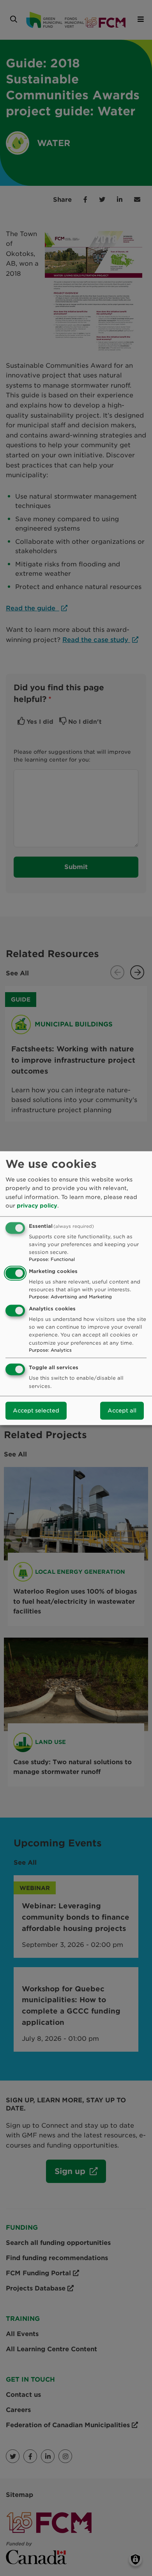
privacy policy (37, 1206)
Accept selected (36, 1411)
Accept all (122, 1411)
